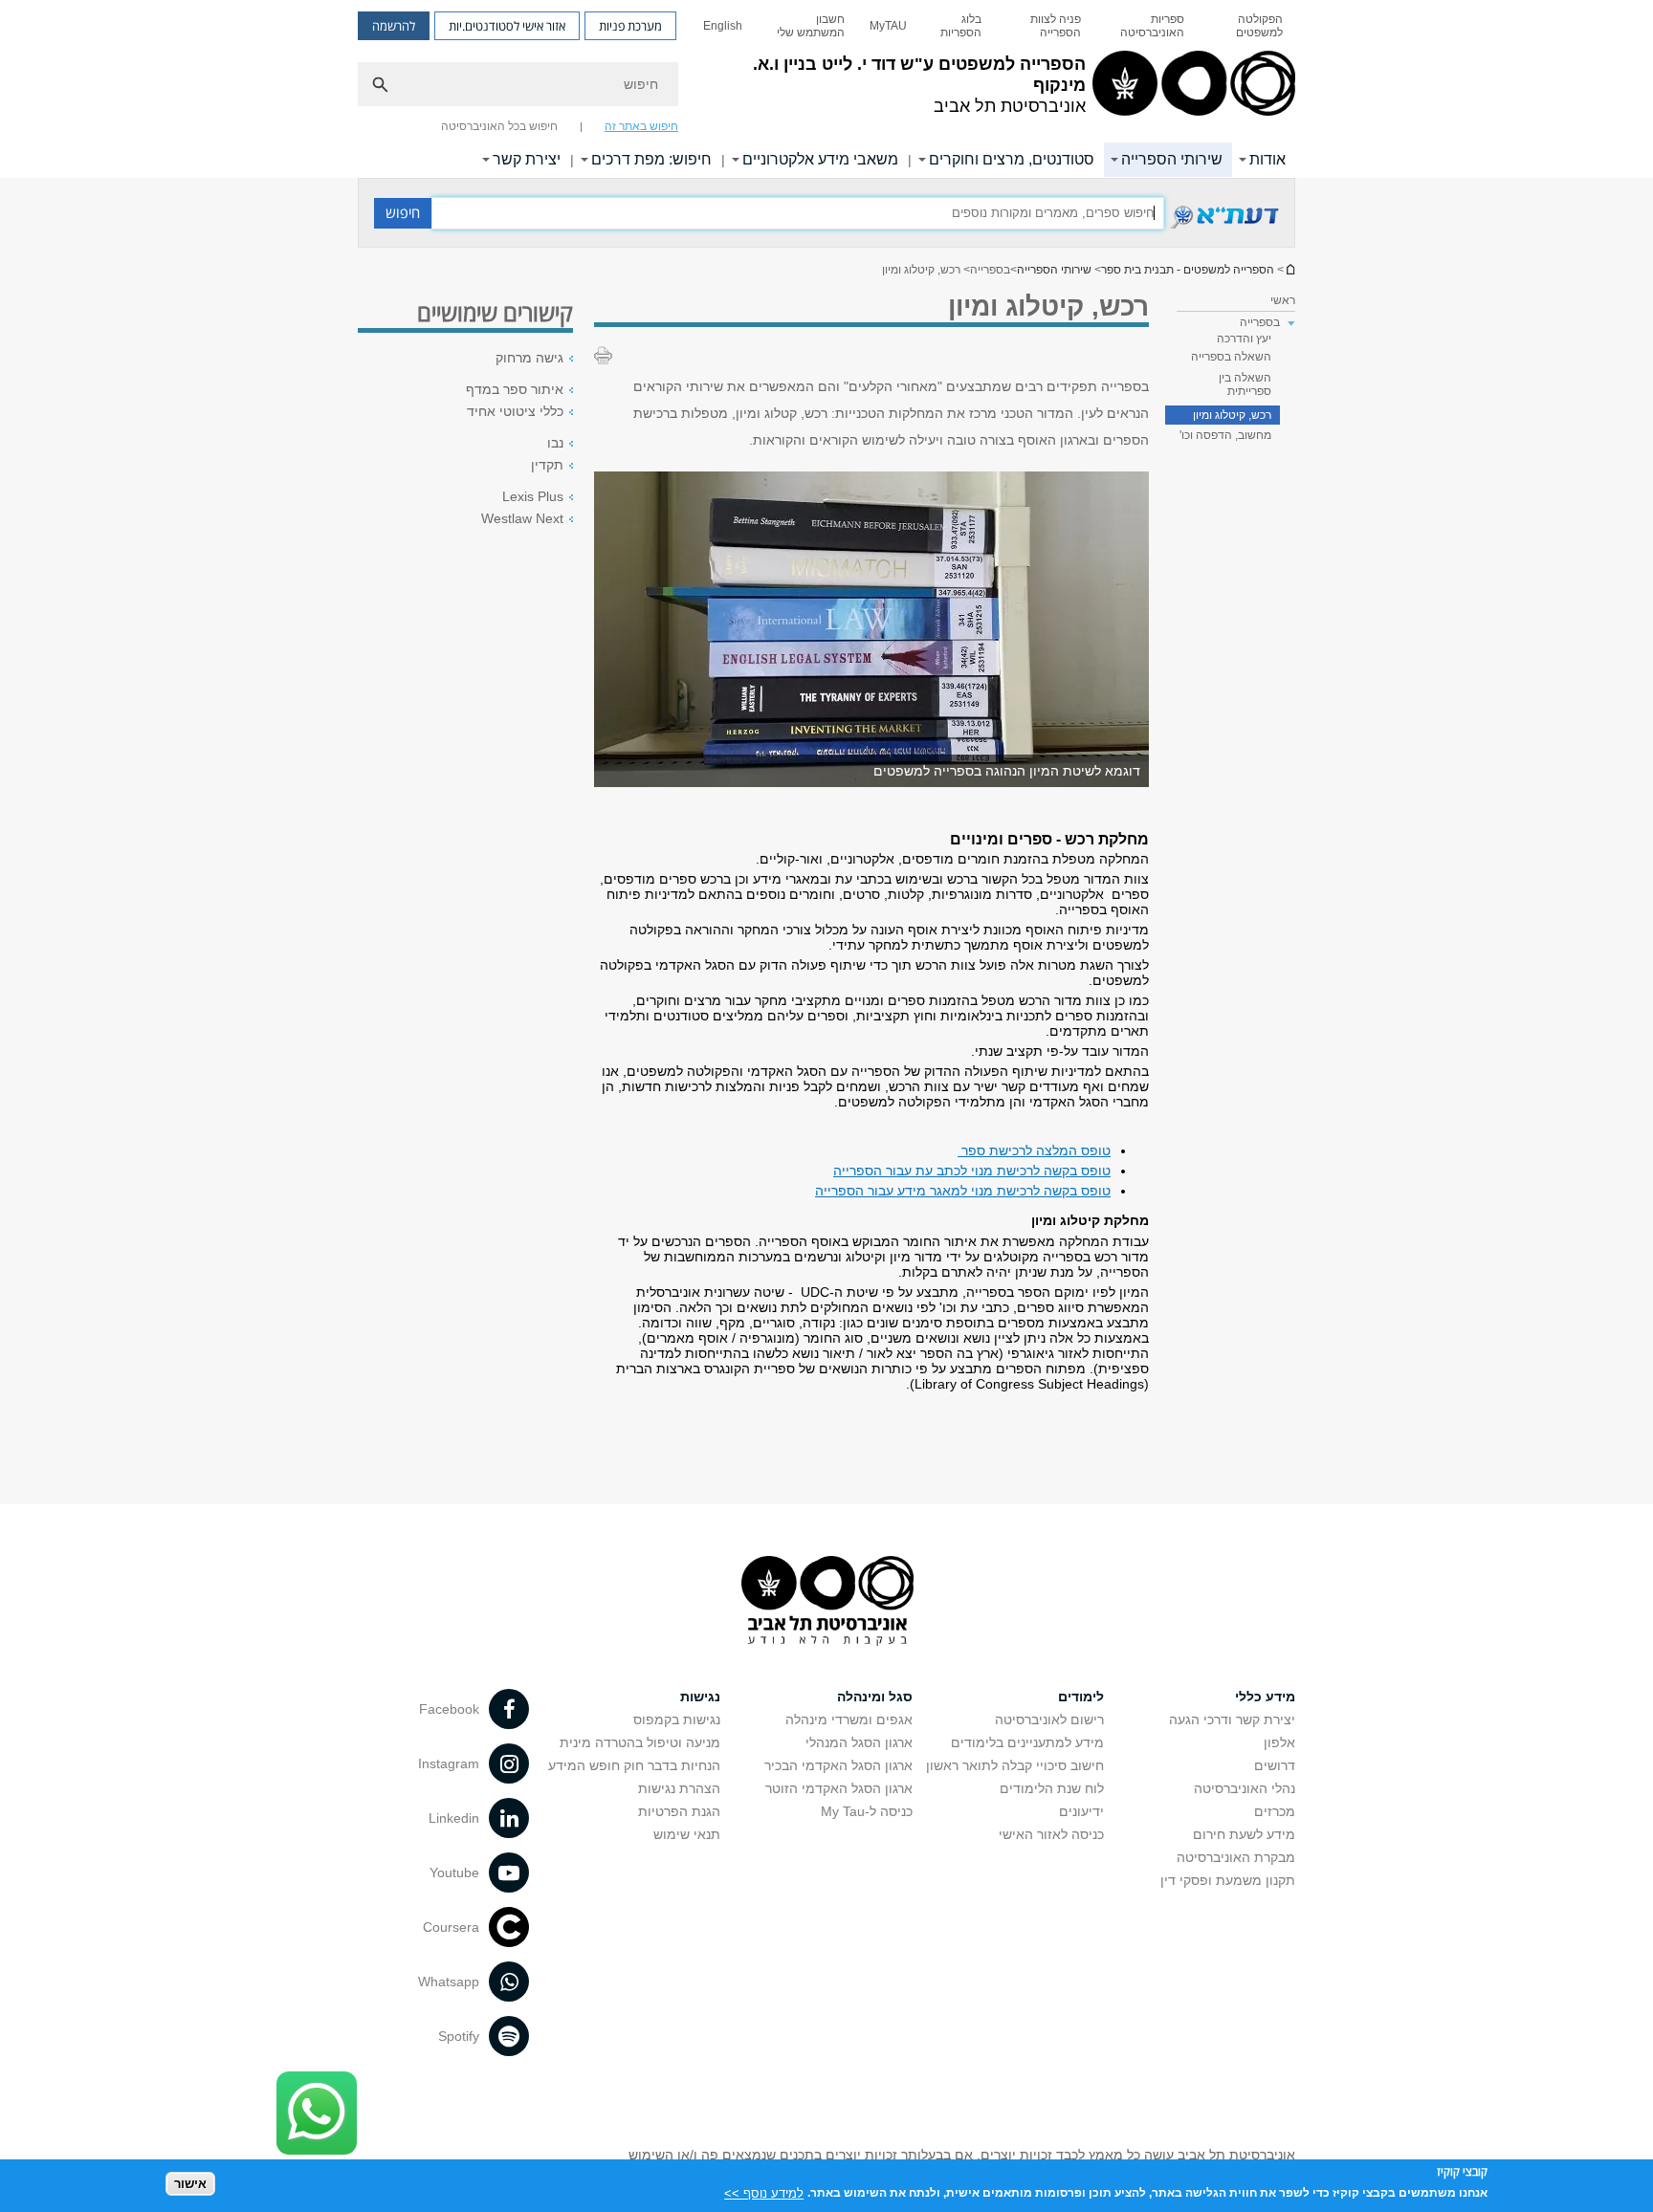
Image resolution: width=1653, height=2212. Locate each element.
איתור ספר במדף (515, 389)
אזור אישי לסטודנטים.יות (507, 26)
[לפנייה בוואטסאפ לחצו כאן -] (317, 2113)
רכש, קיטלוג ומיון (1232, 415)
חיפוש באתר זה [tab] (641, 126)
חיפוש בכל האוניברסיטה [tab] (499, 126)
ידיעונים (1081, 1811)
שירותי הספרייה (1172, 159)
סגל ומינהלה (875, 1697)
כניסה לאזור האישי (1051, 1834)
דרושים (1275, 1765)
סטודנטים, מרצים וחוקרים (1012, 159)
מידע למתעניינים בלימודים (1027, 1742)
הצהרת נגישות (679, 1788)
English (723, 26)
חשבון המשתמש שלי (811, 26)
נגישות (700, 1697)
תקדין (547, 465)
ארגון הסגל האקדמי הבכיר (838, 1765)
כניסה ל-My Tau (867, 1811)
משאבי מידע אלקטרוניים (820, 159)
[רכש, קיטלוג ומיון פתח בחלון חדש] (1222, 227)
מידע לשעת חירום (1244, 1834)
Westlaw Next (522, 518)
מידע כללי (1265, 1697)
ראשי (1283, 300)
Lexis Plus (533, 496)
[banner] (826, 89)
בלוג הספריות (961, 26)
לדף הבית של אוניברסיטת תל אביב (1289, 269)
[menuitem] (1246, 26)
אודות (1267, 159)
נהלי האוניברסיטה (1245, 1788)
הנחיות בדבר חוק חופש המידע (634, 1765)
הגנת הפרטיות (679, 1811)
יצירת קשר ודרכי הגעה (1232, 1719)
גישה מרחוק (529, 358)
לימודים (1081, 1697)
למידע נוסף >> (764, 2192)
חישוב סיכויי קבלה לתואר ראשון (1015, 1765)
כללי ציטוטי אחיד (515, 411)
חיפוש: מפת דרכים (651, 159)
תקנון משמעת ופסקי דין (1228, 1880)
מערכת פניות (630, 26)
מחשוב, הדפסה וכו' (1225, 435)
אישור (190, 2184)
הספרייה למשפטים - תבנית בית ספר (1188, 270)
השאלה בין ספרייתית (1245, 384)
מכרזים (1275, 1811)
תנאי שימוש (687, 1834)
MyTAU (888, 26)
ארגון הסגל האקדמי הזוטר (839, 1788)
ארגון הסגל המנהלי (859, 1742)
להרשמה (394, 26)
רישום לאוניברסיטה (1049, 1719)
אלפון (1279, 1742)
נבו (555, 443)
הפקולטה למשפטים (1259, 26)
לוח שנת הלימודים (1052, 1788)
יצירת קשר (527, 159)
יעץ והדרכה (1244, 339)
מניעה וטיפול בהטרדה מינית (640, 1742)
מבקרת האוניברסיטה (1236, 1857)
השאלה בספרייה (1231, 357)
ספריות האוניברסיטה (1152, 26)
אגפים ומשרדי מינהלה (849, 1719)
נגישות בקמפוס (677, 1719)
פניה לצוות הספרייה (1055, 26)
